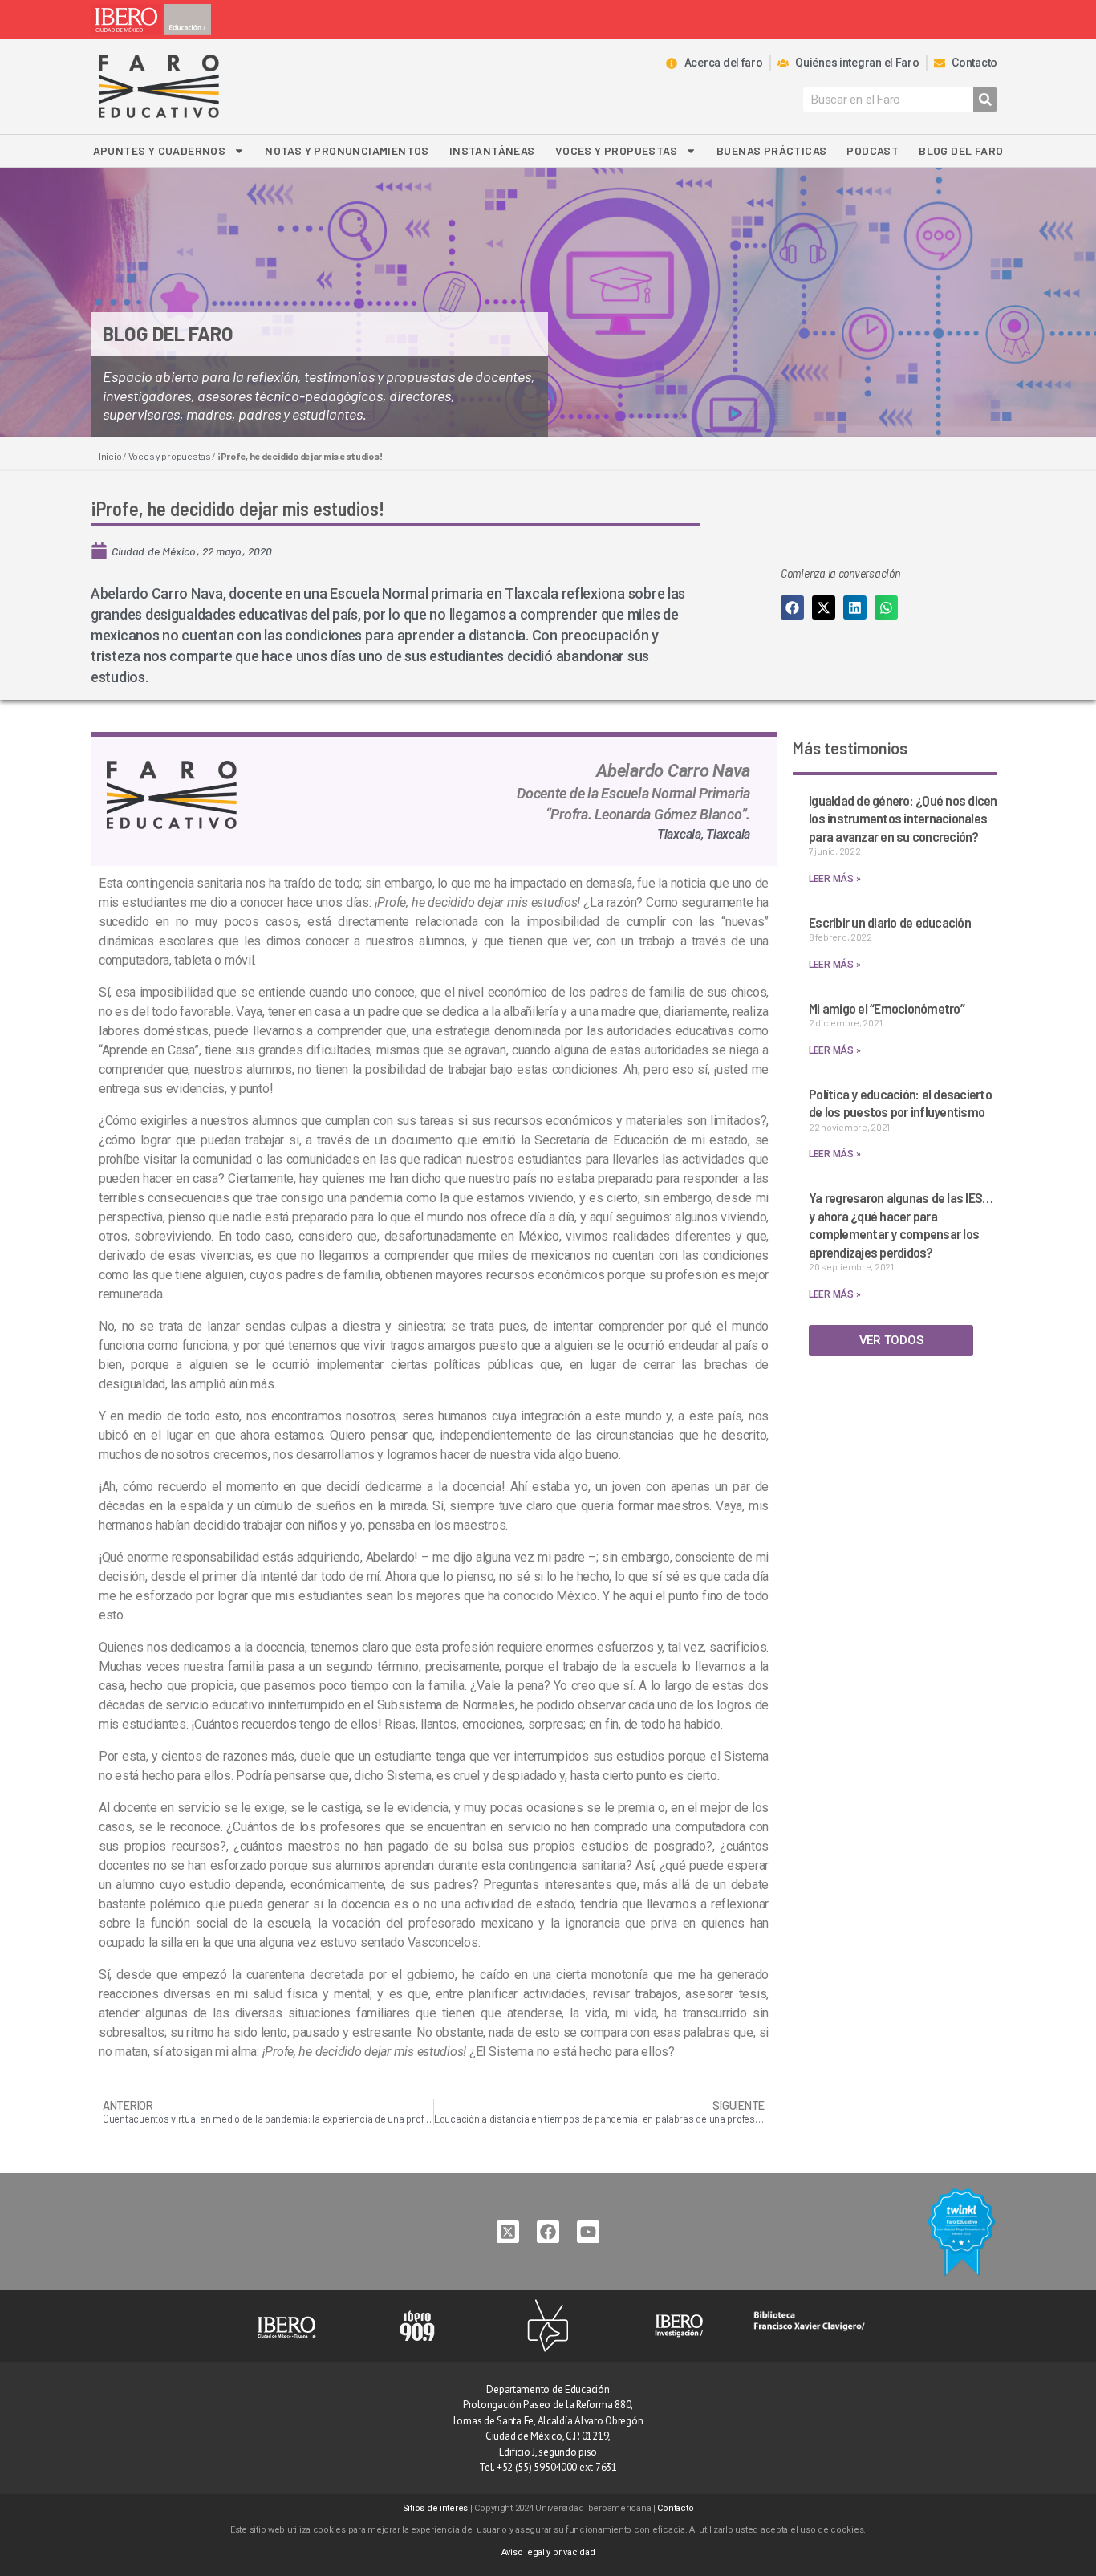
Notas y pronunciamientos (347, 150)
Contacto (675, 2508)
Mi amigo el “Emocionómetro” (887, 1008)
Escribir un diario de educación (890, 922)
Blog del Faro (961, 150)
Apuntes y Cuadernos (160, 150)
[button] (792, 607)
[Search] (985, 100)
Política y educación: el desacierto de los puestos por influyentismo (900, 1103)
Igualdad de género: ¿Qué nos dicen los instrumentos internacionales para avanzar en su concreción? (903, 818)
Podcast (873, 150)
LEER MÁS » (834, 879)
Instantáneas (492, 150)
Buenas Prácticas (771, 150)
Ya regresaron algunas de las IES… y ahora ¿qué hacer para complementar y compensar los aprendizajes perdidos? (901, 1225)
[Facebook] (548, 2232)
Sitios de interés (435, 2508)
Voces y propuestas (616, 150)
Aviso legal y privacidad (548, 2552)
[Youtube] (588, 2232)
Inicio (110, 456)
